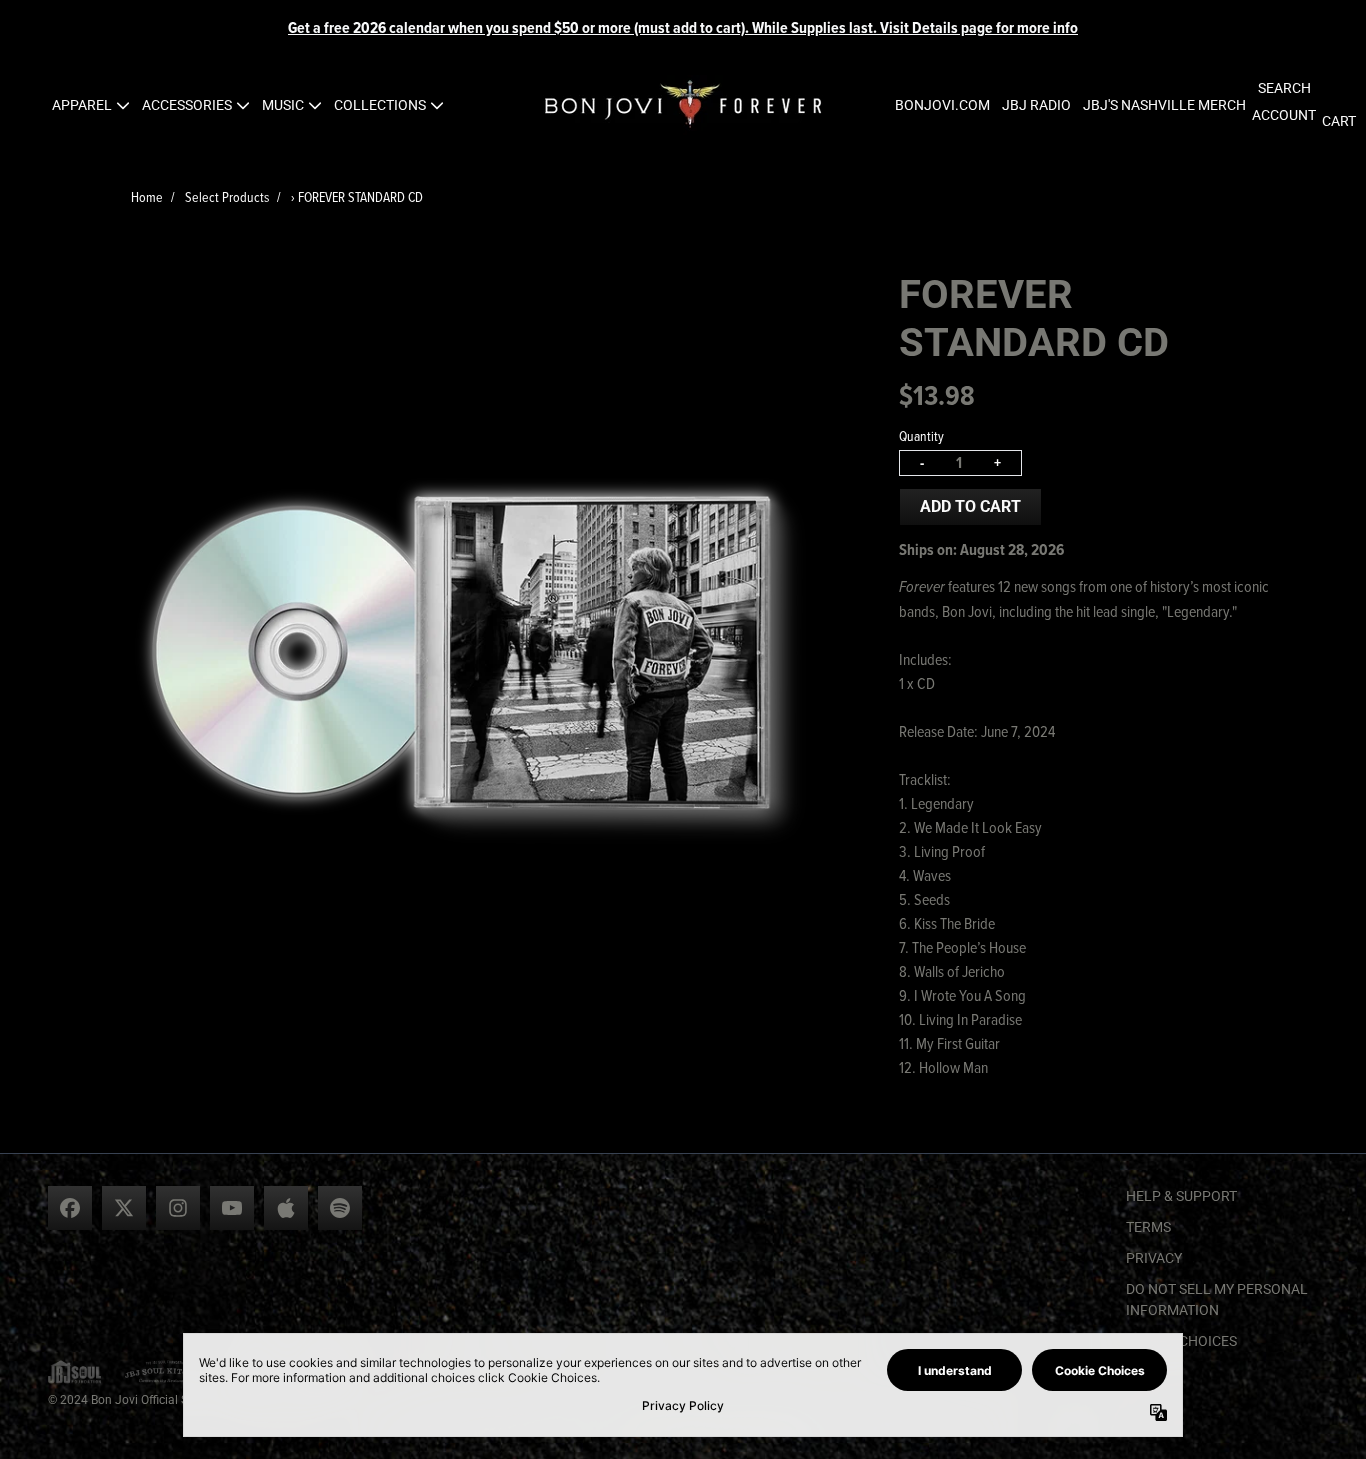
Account (1284, 115)
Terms (1148, 1227)
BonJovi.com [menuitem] (942, 105)
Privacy (1154, 1258)
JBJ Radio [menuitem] (1036, 105)
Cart (1339, 121)
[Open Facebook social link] (70, 1208)
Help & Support (1181, 1196)
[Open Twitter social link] (124, 1208)
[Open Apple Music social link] (286, 1208)
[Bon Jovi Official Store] (683, 105)
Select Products (227, 196)
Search (1284, 88)
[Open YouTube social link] (232, 1208)
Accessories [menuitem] (187, 105)
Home (147, 196)
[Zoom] (477, 652)
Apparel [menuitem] (82, 105)
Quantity (921, 435)
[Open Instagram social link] (178, 1208)
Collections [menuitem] (380, 105)
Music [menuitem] (283, 105)
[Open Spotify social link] (340, 1208)
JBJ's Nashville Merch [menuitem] (1164, 105)
